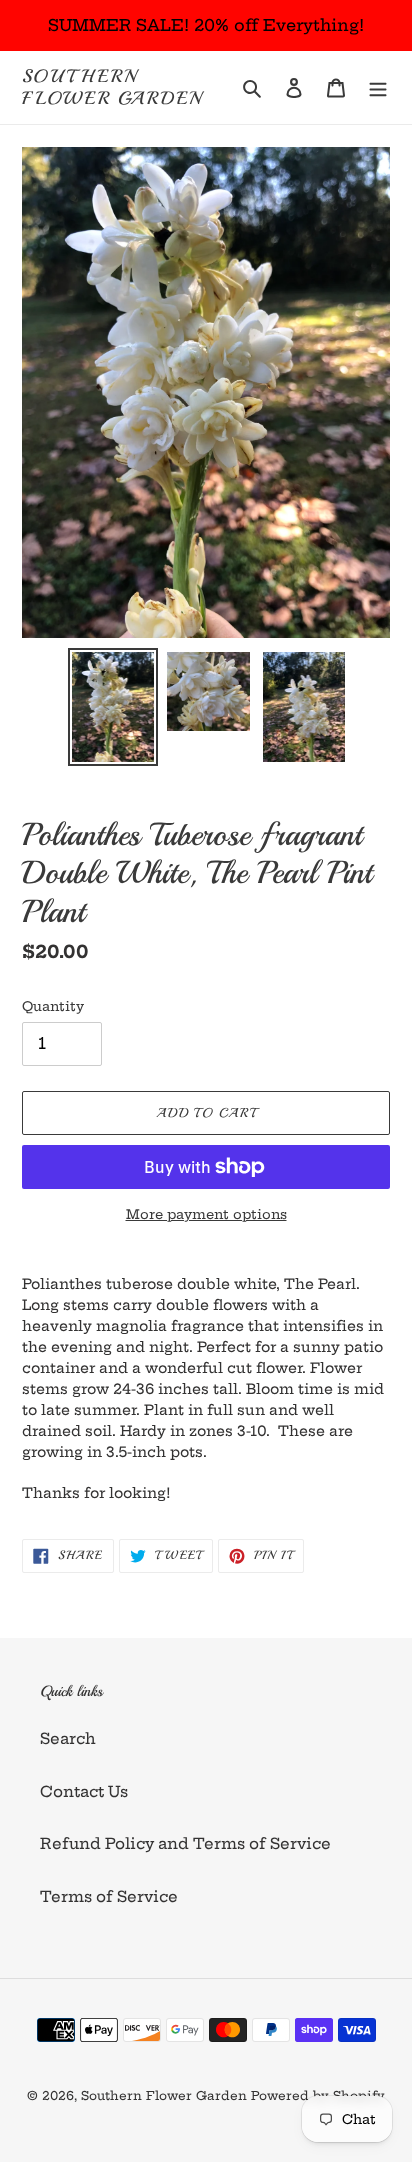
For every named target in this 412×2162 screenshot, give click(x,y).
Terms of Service (109, 1896)
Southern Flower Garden (112, 87)
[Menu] (378, 87)
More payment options (206, 1214)
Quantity (53, 1006)
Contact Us (84, 1791)
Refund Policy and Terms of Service (185, 1843)
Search (68, 1738)
